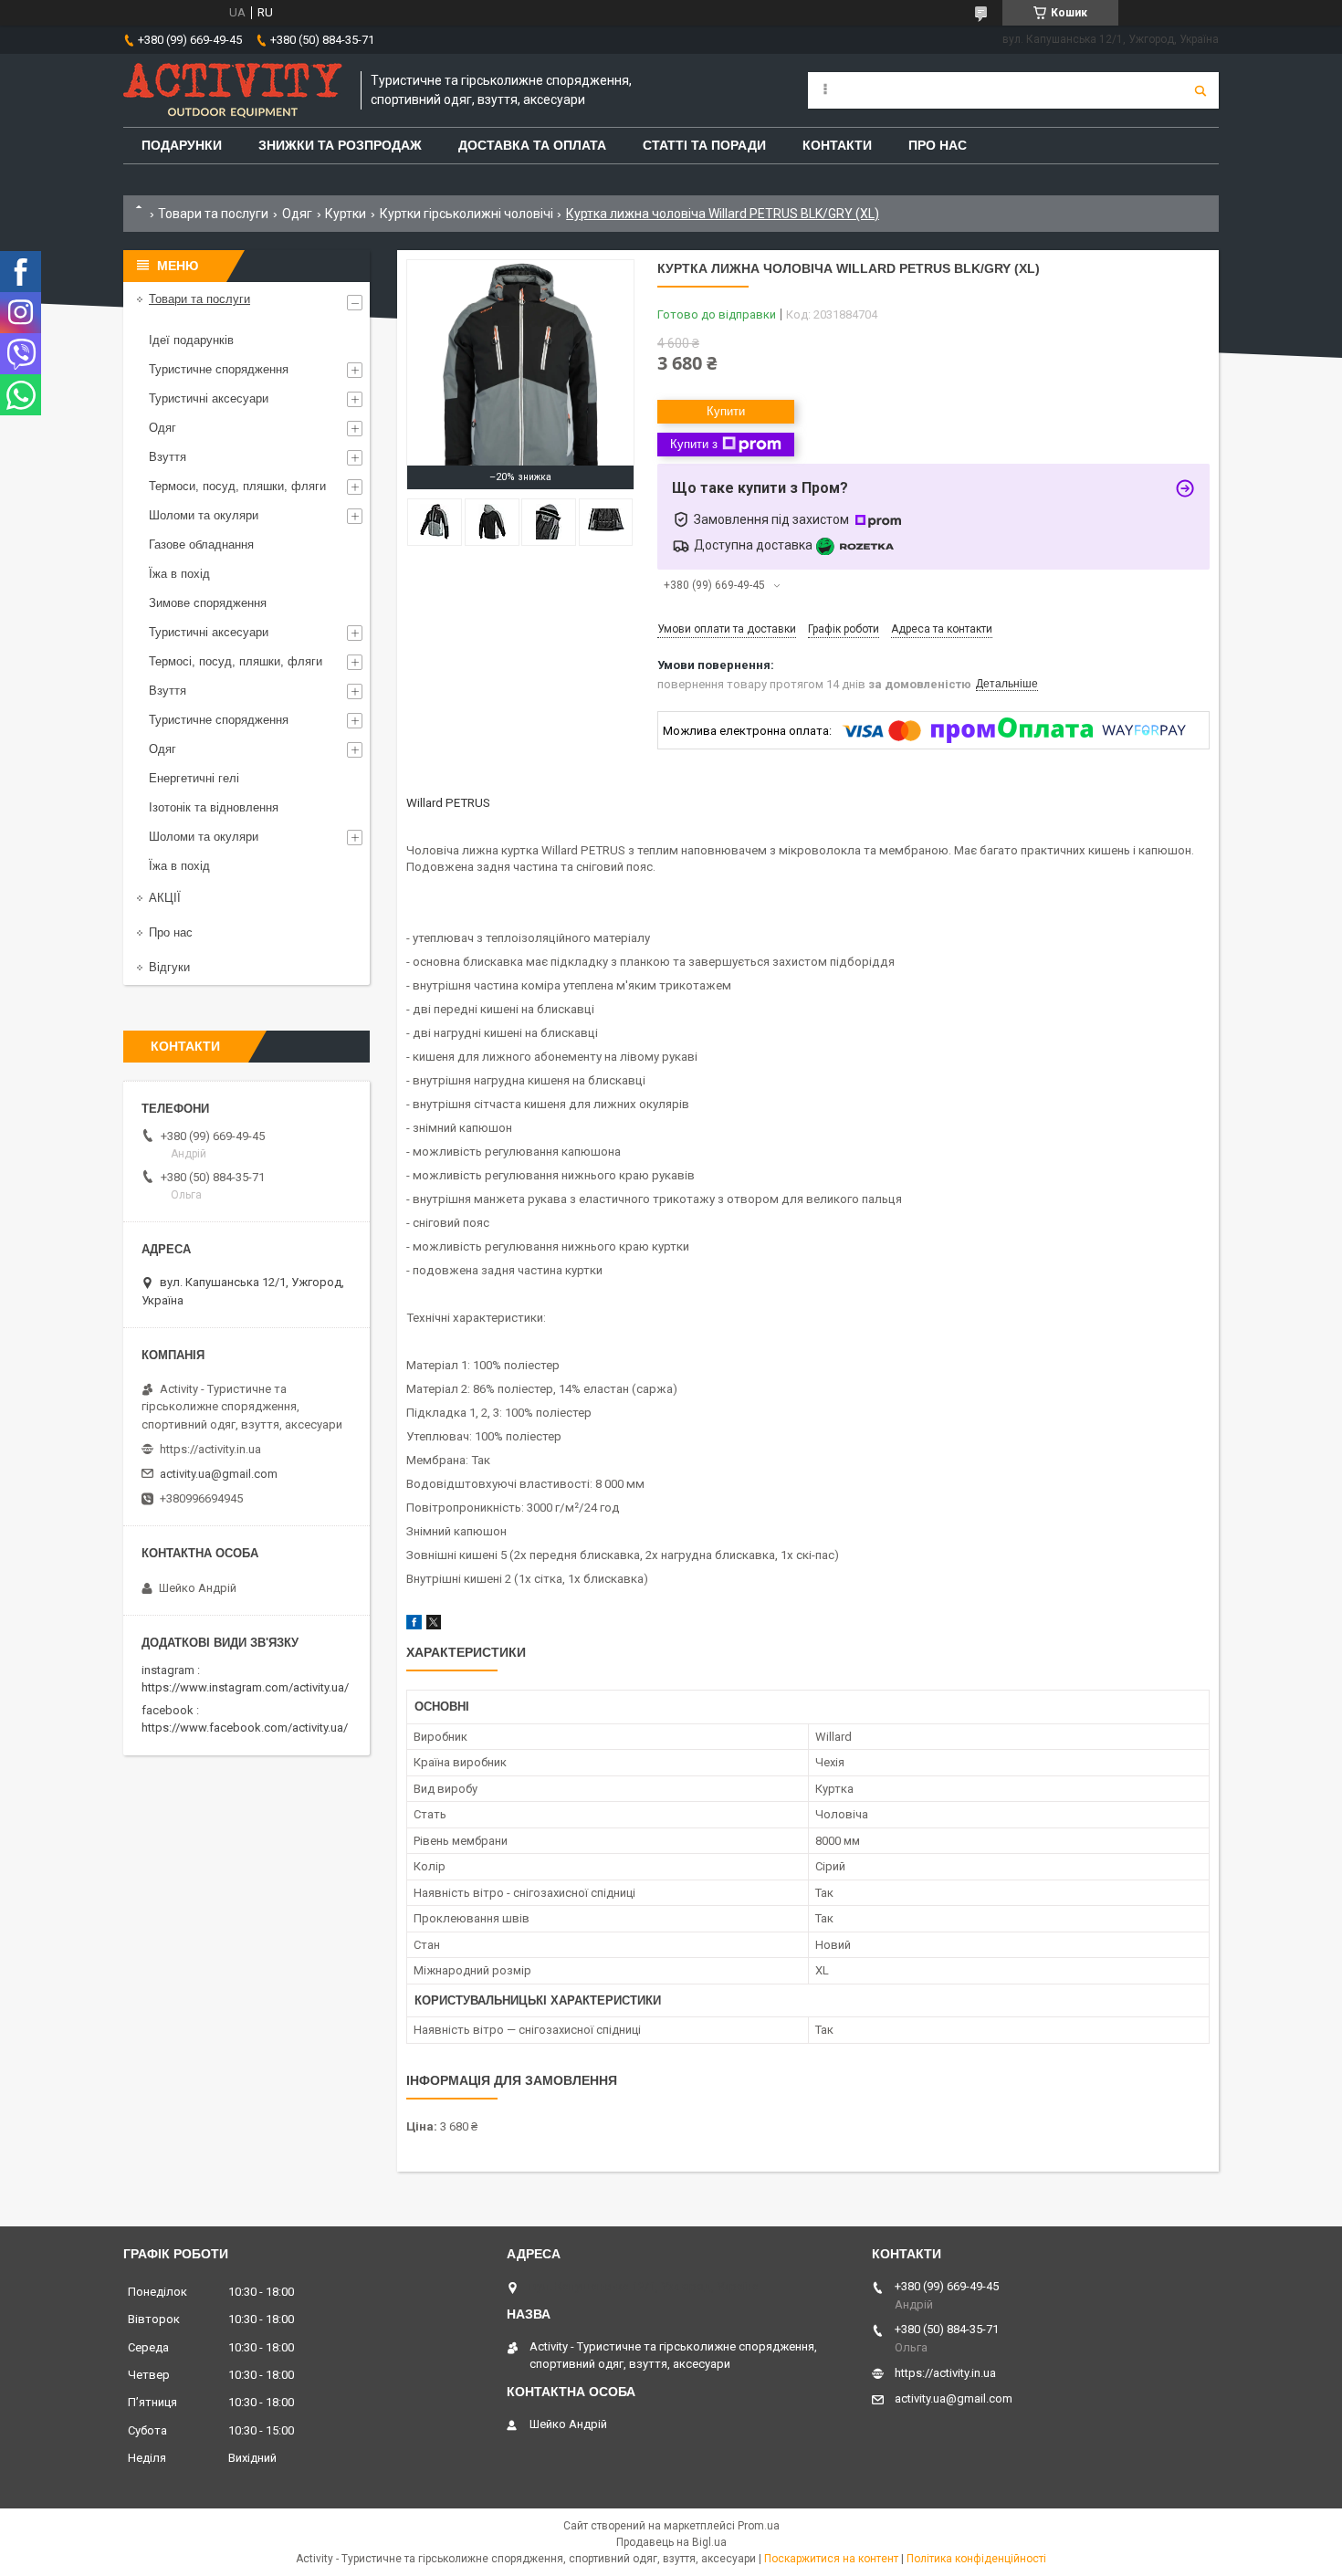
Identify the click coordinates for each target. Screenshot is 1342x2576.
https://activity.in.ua (210, 1449)
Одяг (297, 214)
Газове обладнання (201, 545)
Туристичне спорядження (219, 369)
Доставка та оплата (532, 145)
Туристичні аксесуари (209, 398)
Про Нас (938, 145)
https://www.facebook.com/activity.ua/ (245, 1728)
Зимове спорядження (208, 603)
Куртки (346, 214)
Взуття (168, 457)
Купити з (694, 444)
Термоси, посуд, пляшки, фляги (237, 486)
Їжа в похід (179, 574)
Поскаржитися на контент (831, 2559)
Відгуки (169, 967)
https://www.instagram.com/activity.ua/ (245, 1687)
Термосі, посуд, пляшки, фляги (236, 661)
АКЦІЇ (165, 898)
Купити (726, 411)
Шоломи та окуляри (204, 515)
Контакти (837, 145)
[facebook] (414, 1625)
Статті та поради (704, 145)
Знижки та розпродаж (340, 145)
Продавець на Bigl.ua (671, 2542)
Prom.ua (759, 2526)
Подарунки (182, 145)
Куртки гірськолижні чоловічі (467, 214)
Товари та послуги (213, 214)
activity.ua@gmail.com (219, 1474)
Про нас (171, 932)
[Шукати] (1200, 90)
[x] (434, 1625)
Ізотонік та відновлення (214, 807)
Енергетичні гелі (194, 778)
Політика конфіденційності (976, 2559)
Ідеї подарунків (191, 340)
